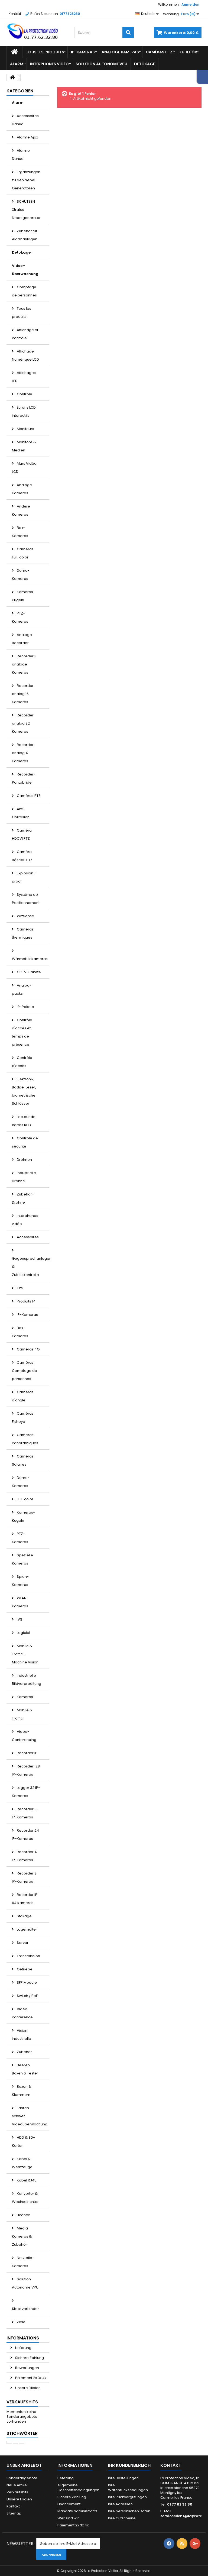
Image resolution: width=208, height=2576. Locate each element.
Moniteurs (25, 429)
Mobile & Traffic (22, 1714)
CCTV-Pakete (28, 972)
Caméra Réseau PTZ (22, 856)
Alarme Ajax (27, 137)
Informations (23, 2338)
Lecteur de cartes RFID (24, 1121)
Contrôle (24, 394)
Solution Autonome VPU (101, 64)
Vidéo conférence (22, 2013)
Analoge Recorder (22, 639)
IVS (19, 1619)
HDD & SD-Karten (23, 2142)
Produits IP (25, 1301)
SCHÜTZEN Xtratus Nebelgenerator (26, 210)
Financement (69, 2504)
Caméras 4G (28, 1349)
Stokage (24, 1916)
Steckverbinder (25, 2309)
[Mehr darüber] (9, 2442)
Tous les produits (45, 52)
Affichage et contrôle (25, 334)
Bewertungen (27, 2368)
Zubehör (188, 52)
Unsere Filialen (27, 2388)
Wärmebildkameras (30, 959)
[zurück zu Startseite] (12, 78)
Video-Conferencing (24, 1736)
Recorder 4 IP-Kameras (24, 1856)
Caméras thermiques (23, 933)
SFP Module (26, 1982)
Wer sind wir (68, 2518)
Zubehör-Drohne (23, 1198)
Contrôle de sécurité (25, 1142)
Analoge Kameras (120, 52)
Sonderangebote (22, 2478)
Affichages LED (24, 377)
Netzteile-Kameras (23, 2262)
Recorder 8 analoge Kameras (24, 664)
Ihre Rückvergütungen (127, 2497)
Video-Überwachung (25, 270)
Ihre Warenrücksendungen (128, 2488)
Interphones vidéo (49, 64)
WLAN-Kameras (20, 1602)
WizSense (25, 916)
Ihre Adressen (120, 2504)
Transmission (28, 1956)
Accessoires (27, 1237)
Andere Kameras (21, 510)
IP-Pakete (25, 1007)
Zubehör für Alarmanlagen (25, 235)
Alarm (17, 64)
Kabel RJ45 (26, 2180)
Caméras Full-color (23, 553)
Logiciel (23, 1633)
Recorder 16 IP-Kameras (25, 1813)
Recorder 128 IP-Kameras (26, 1770)
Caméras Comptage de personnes (25, 1371)
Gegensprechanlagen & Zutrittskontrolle (31, 1267)
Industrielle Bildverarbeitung (27, 1680)
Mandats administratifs (77, 2511)
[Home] (14, 52)
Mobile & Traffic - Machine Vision (25, 1654)
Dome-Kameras (21, 575)
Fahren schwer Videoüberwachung (30, 2116)
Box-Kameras (20, 532)
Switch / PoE (27, 1996)
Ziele (21, 2322)
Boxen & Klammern (22, 2091)
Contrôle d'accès (22, 1062)
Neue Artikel (17, 2485)
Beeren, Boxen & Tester (25, 2069)
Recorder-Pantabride (24, 778)
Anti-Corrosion (21, 813)
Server (22, 1943)
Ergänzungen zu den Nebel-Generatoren (26, 180)
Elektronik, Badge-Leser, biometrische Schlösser (24, 1091)
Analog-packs (22, 989)
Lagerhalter (27, 1929)
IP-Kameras (83, 52)
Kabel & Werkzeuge (22, 2163)
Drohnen (24, 1160)
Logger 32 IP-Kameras (26, 1792)
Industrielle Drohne (24, 1177)
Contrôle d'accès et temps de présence (22, 1032)
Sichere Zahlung (29, 2358)
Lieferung (23, 2348)
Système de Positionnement (26, 899)
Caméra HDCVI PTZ (22, 834)
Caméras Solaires (23, 1460)
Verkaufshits (22, 2402)
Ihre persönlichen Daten (129, 2511)
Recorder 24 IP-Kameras (25, 1835)
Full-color (25, 1499)
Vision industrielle (22, 2034)
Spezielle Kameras (22, 1559)
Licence (23, 2215)
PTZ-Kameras (20, 617)
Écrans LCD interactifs (24, 411)
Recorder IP (27, 1753)
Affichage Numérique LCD (25, 355)
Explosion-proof (24, 877)
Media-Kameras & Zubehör (22, 2236)
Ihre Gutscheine (122, 2518)
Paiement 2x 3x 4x (30, 2378)
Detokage (144, 64)
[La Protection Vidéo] (36, 31)
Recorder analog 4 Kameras (23, 753)
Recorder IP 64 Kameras (25, 1899)
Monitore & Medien (24, 446)
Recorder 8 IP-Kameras (24, 1877)
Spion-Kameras (20, 1581)
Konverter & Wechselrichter (25, 2198)
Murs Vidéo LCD (24, 468)
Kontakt (15, 14)
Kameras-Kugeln (23, 596)
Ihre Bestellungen (123, 2478)
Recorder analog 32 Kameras (23, 723)
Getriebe (24, 1969)
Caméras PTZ (159, 52)
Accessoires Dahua (25, 120)
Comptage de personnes (24, 291)
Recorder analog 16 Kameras (23, 694)
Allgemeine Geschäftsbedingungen (78, 2488)
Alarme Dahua (21, 155)
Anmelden (190, 4)
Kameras (25, 1697)
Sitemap (14, 2513)
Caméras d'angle (23, 1396)
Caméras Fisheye (23, 1418)
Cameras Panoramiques (25, 1439)
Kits (19, 1288)
